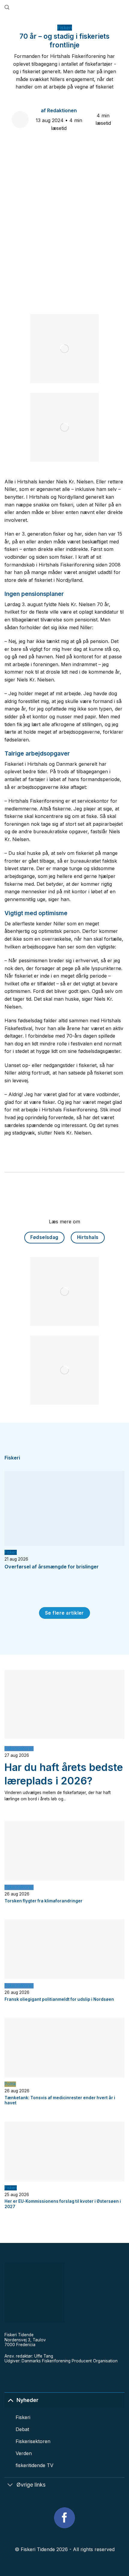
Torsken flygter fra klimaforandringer (43, 1901)
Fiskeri (65, 28)
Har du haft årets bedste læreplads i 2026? (64, 1774)
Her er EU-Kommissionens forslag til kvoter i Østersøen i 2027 (63, 2204)
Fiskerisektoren (19, 1748)
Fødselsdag (44, 1237)
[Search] (7, 7)
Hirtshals (88, 1237)
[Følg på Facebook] (64, 2518)
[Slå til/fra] (10, 2400)
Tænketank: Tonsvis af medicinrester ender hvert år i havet (60, 2100)
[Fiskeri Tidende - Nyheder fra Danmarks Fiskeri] (67, 8)
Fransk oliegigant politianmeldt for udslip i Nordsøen (59, 1999)
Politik (10, 2084)
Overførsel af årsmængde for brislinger (52, 1567)
